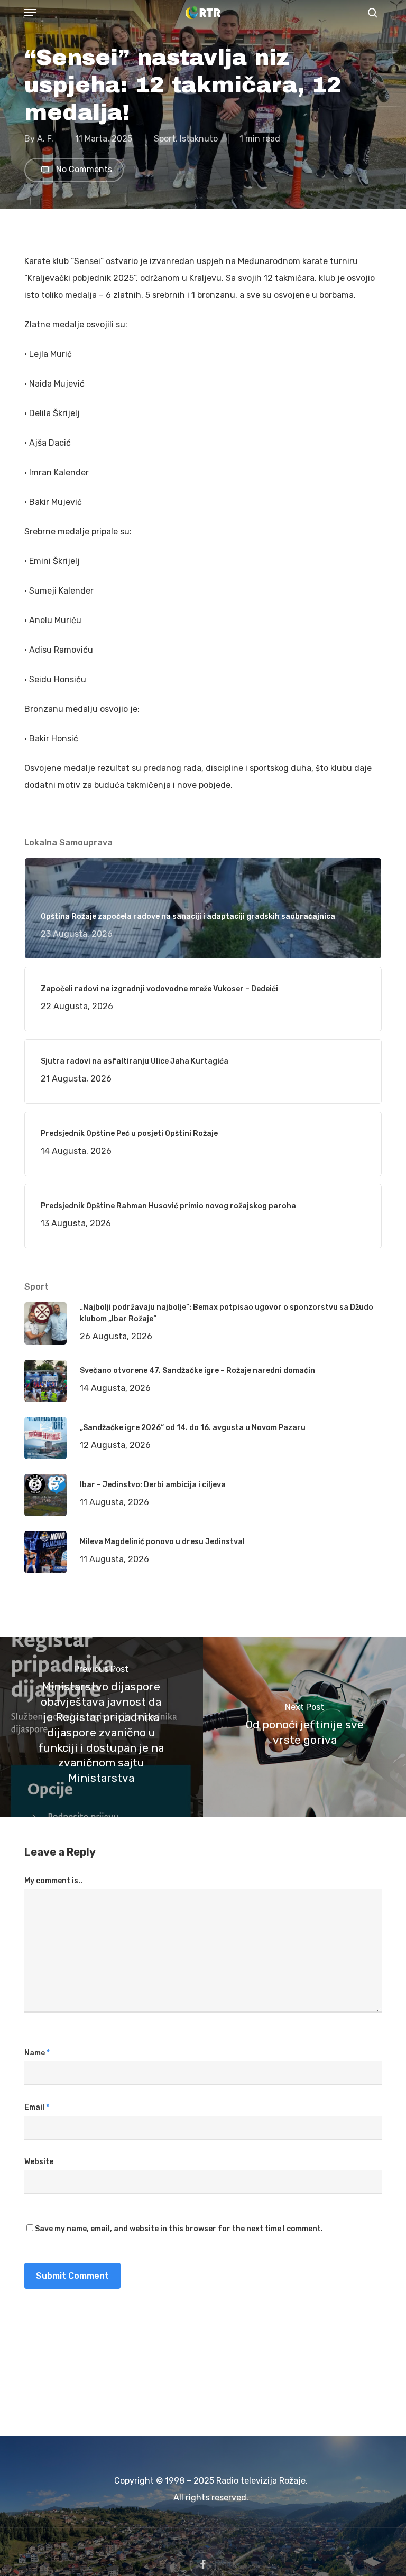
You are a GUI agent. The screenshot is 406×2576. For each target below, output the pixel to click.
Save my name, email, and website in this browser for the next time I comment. (179, 2229)
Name (37, 2053)
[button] (30, 13)
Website (39, 2162)
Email (37, 2107)
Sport (165, 139)
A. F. (45, 139)
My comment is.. (53, 1881)
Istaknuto (199, 139)
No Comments (83, 170)
